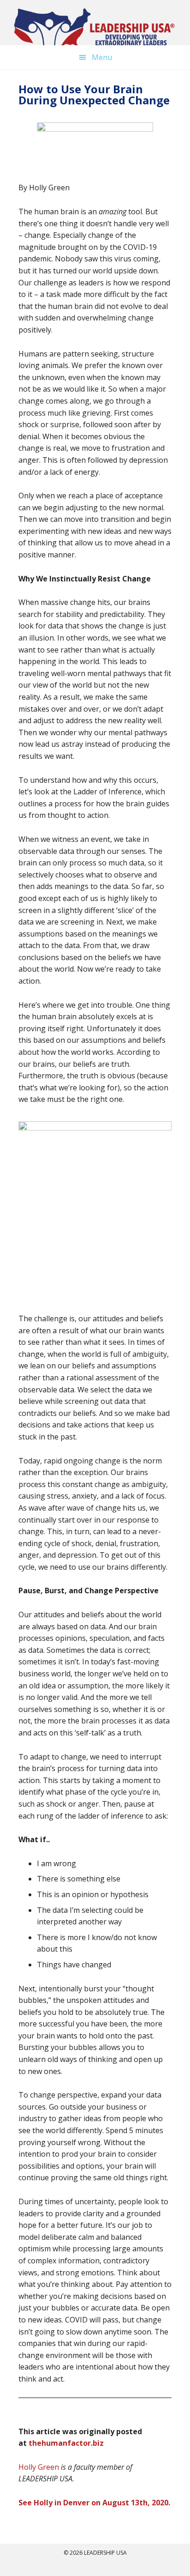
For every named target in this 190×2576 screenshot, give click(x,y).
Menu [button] (102, 57)
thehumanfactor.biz (66, 2443)
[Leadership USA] (95, 30)
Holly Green (39, 2467)
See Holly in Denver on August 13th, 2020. (94, 2503)
